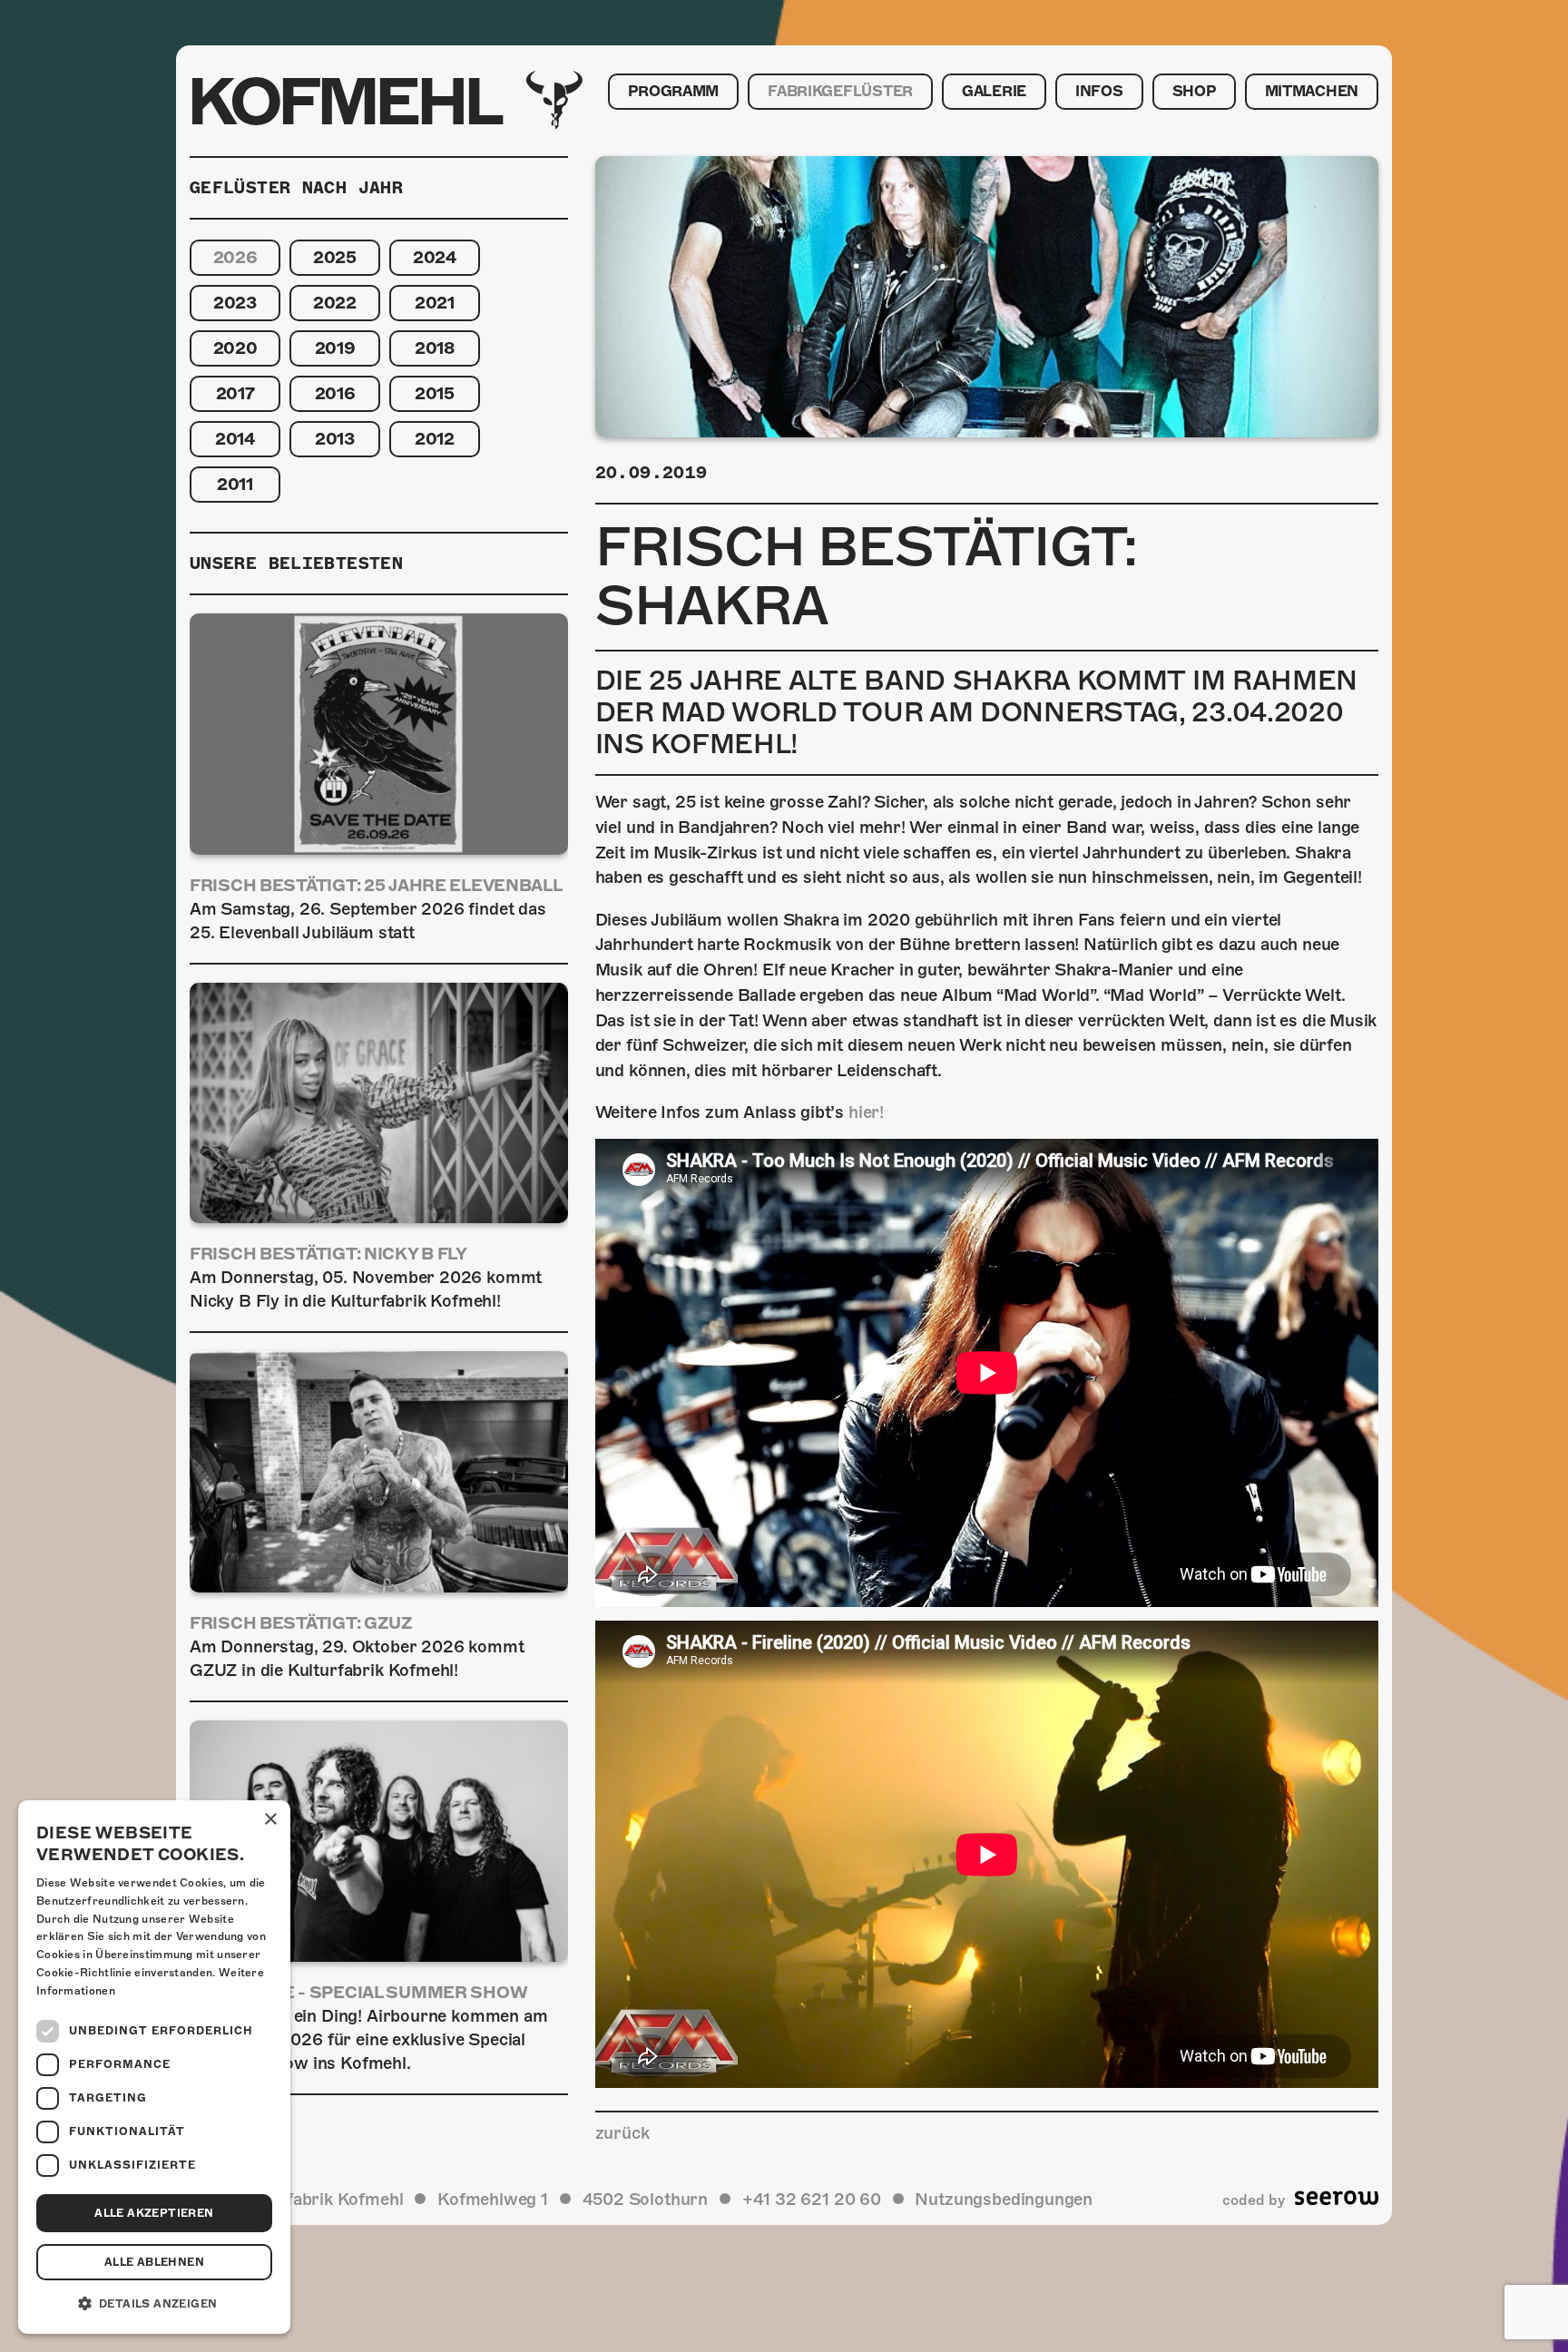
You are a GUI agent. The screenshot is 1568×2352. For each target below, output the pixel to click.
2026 (235, 257)
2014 (235, 439)
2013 (335, 439)
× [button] (270, 1820)
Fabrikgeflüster (840, 92)
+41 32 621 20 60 (812, 2199)
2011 (235, 484)
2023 (235, 303)
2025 (335, 257)
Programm (673, 92)
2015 (435, 393)
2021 (435, 303)
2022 (335, 303)
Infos (1099, 92)
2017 (235, 393)
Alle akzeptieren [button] (154, 2213)
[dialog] (154, 2067)
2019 (335, 348)
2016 (335, 393)
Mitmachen (1312, 92)
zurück (622, 2133)
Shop (1194, 92)
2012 (435, 439)
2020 (235, 348)
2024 (435, 257)
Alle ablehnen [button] (154, 2262)
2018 (435, 348)
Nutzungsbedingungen (1004, 2199)
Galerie (994, 92)
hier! (866, 1112)
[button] (154, 2304)
